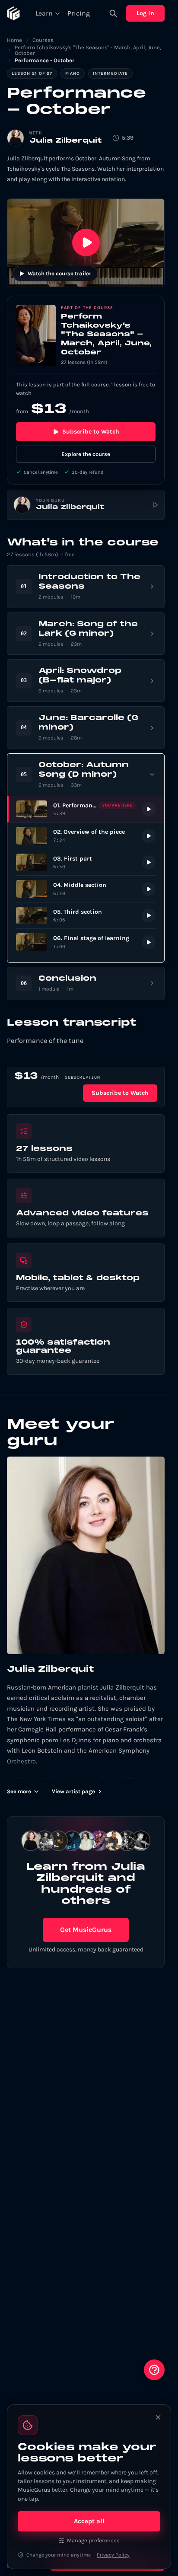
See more (19, 1791)
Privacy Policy (113, 2555)
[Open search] (113, 13)
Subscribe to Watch (91, 432)
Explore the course (86, 454)
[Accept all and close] (158, 2417)
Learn (44, 13)
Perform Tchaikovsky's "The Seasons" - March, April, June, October (88, 50)
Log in (145, 13)
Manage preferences (93, 2540)
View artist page (73, 1791)
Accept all (89, 2521)
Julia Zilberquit (66, 141)
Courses (43, 40)
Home (14, 40)
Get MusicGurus (86, 1930)
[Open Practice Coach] (154, 2370)
